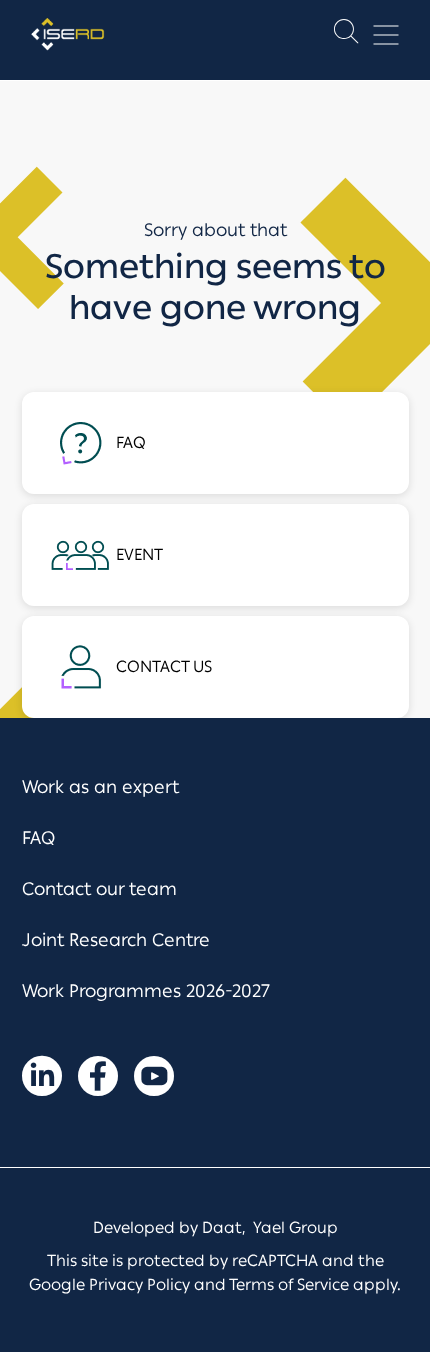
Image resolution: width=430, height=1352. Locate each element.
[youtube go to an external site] (154, 1080)
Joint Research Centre (116, 940)
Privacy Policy (139, 1284)
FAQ (38, 838)
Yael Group (295, 1227)
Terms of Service (289, 1284)
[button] (346, 36)
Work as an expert (100, 787)
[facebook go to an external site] (98, 1080)
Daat (222, 1227)
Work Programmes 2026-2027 (146, 991)
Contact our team (99, 889)
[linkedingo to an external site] (42, 1080)
